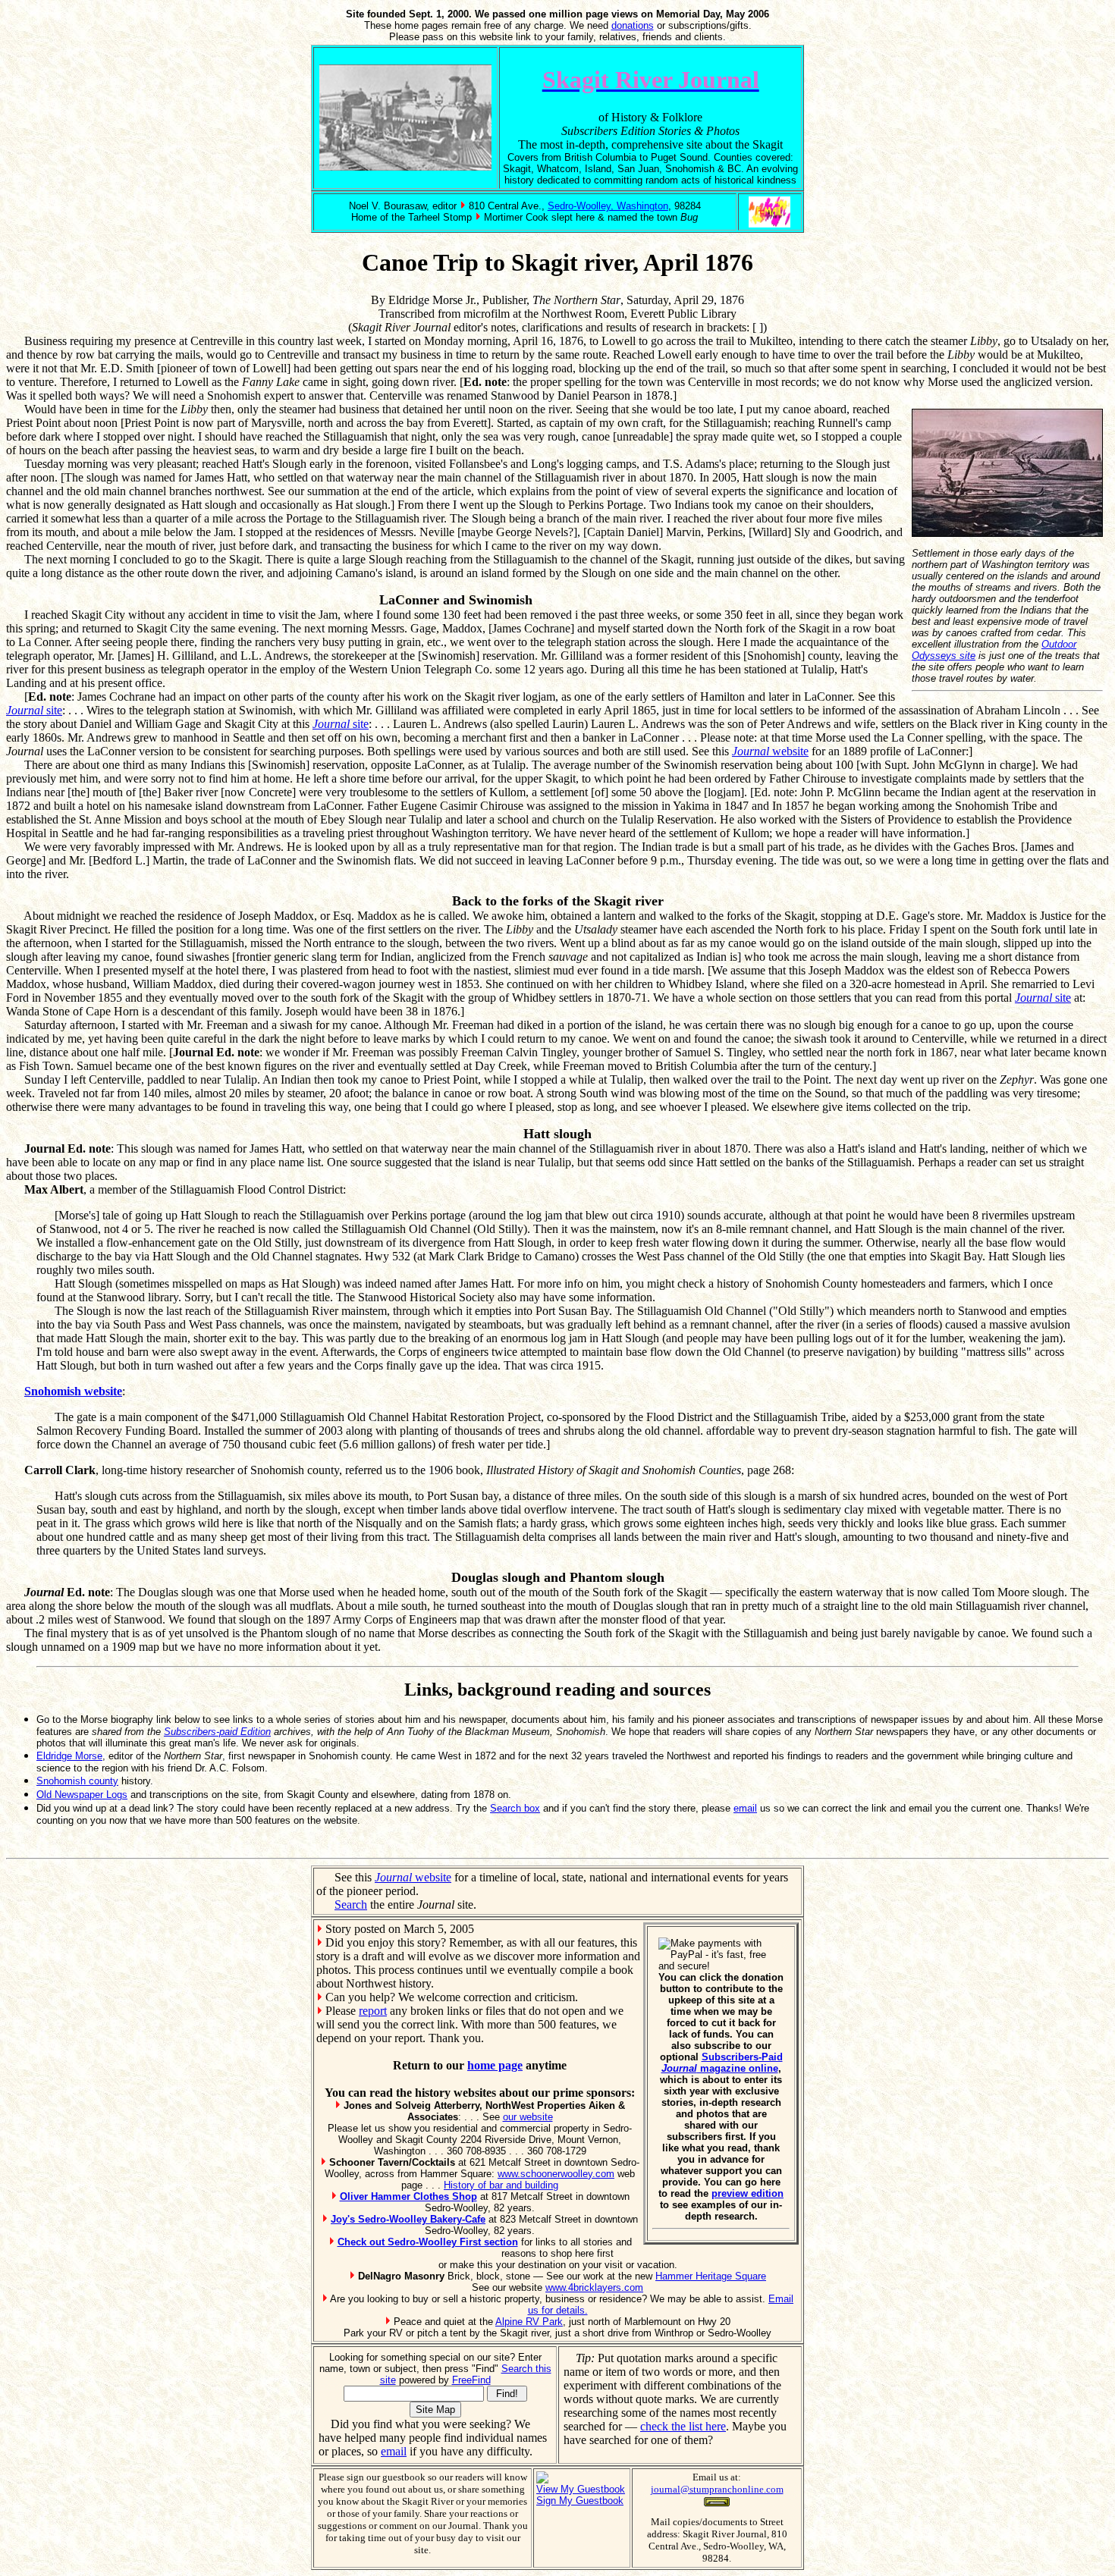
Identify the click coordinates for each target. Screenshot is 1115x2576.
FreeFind (471, 2380)
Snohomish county (77, 1781)
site (34, 710)
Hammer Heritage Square (711, 2276)
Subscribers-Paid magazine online (722, 2063)
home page (495, 2065)
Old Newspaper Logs (82, 1795)
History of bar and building (501, 2185)
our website (528, 2117)
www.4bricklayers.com (594, 2287)
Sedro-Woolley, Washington (608, 206)
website (770, 751)
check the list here (683, 2426)
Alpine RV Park (529, 2322)
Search (351, 1905)
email (745, 1808)
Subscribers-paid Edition (217, 1732)
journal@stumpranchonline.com (717, 2489)
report (373, 2011)
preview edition (748, 2193)
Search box (515, 1808)
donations (633, 25)
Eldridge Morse (69, 1756)
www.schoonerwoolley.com (556, 2174)
